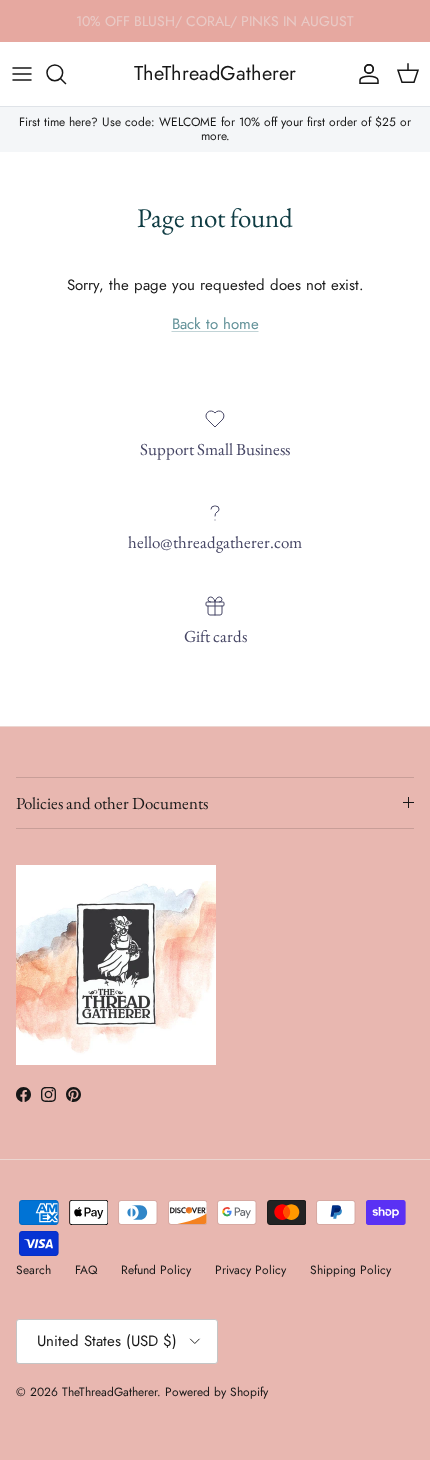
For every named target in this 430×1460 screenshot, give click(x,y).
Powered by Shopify (216, 1392)
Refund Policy (156, 1270)
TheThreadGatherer (109, 1392)
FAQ (86, 1270)
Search (33, 1270)
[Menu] (22, 74)
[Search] (66, 74)
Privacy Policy (250, 1270)
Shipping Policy (350, 1270)
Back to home (215, 324)
